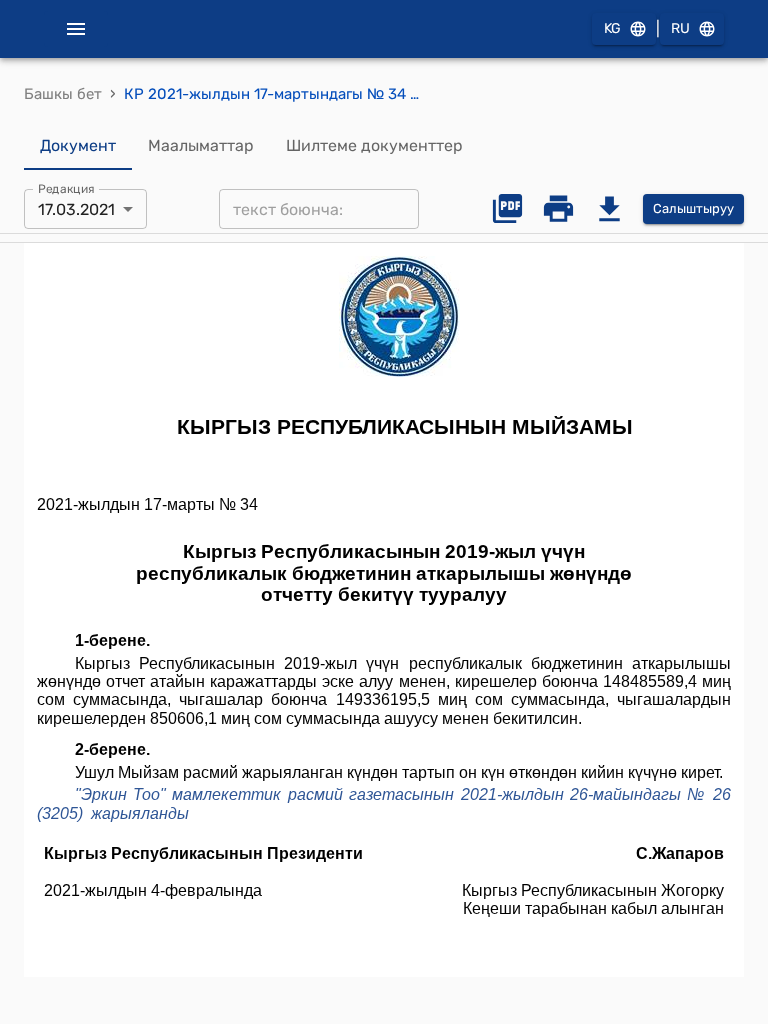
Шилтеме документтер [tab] (374, 145)
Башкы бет (63, 94)
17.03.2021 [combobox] (76, 209)
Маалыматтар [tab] (201, 145)
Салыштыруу (693, 208)
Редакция (66, 189)
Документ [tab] (78, 145)
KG (612, 28)
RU (680, 28)
